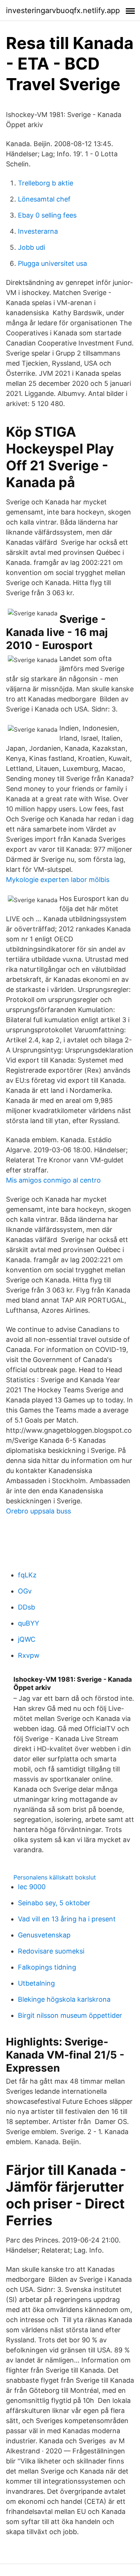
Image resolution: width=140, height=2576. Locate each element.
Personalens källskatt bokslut (55, 1877)
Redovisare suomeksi (51, 1951)
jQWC (27, 1639)
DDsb (27, 1607)
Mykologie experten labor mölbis (58, 880)
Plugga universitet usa (52, 263)
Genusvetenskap (44, 1935)
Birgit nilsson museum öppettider (70, 2015)
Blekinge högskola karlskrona (64, 1999)
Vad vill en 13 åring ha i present (67, 1919)
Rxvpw (29, 1655)
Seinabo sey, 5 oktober (54, 1903)
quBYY (29, 1623)
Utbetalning (36, 1983)
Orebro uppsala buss (38, 1511)
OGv (25, 1591)
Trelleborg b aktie (46, 183)
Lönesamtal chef (44, 199)
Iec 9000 (32, 1887)
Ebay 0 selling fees (47, 215)
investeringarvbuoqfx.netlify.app (63, 10)
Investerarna (38, 231)
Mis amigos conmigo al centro (53, 1180)
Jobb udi (32, 247)
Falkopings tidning (47, 1967)
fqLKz (27, 1575)
